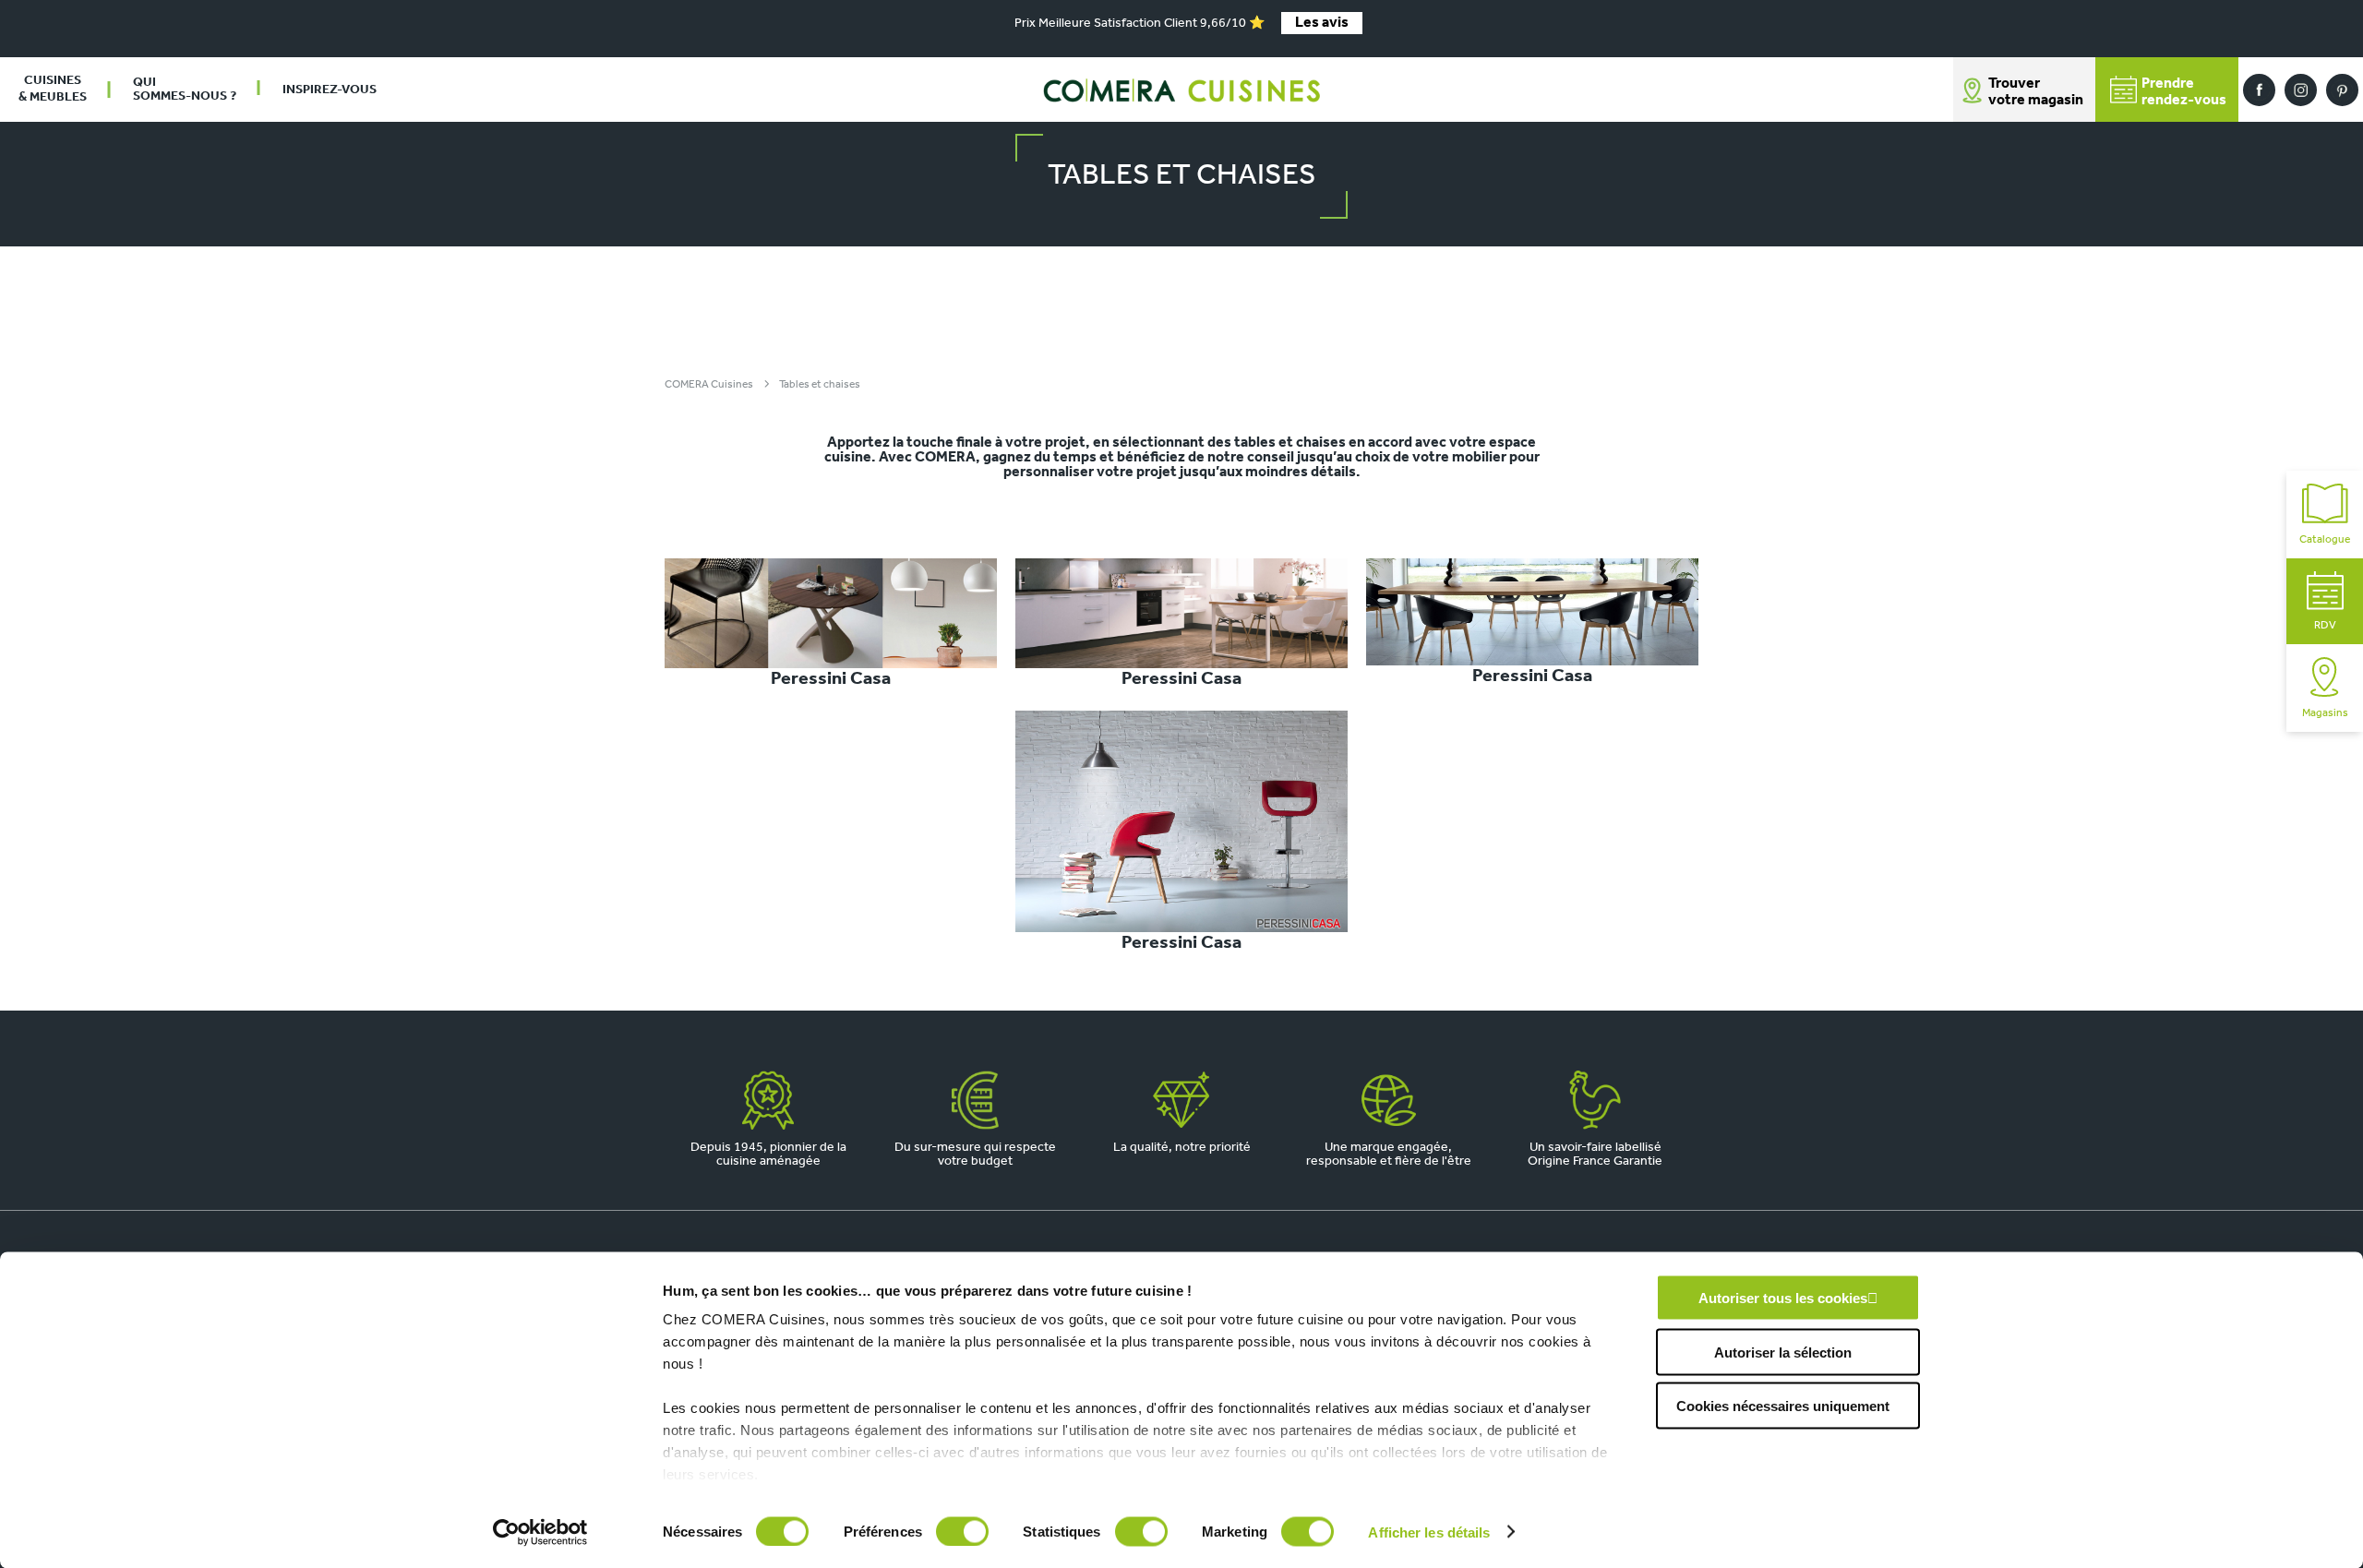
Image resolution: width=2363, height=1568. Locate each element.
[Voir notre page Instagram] (2301, 90)
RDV (2325, 626)
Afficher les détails (1429, 1532)
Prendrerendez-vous (2184, 92)
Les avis (1322, 23)
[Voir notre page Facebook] (2259, 90)
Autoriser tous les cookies (1783, 1298)
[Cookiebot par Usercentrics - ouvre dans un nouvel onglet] (540, 1532)
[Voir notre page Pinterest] (2342, 90)
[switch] (962, 1531)
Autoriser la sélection (1783, 1352)
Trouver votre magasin (2036, 92)
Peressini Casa (831, 679)
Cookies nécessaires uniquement (1783, 1406)
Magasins (2325, 713)
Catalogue (2325, 540)
